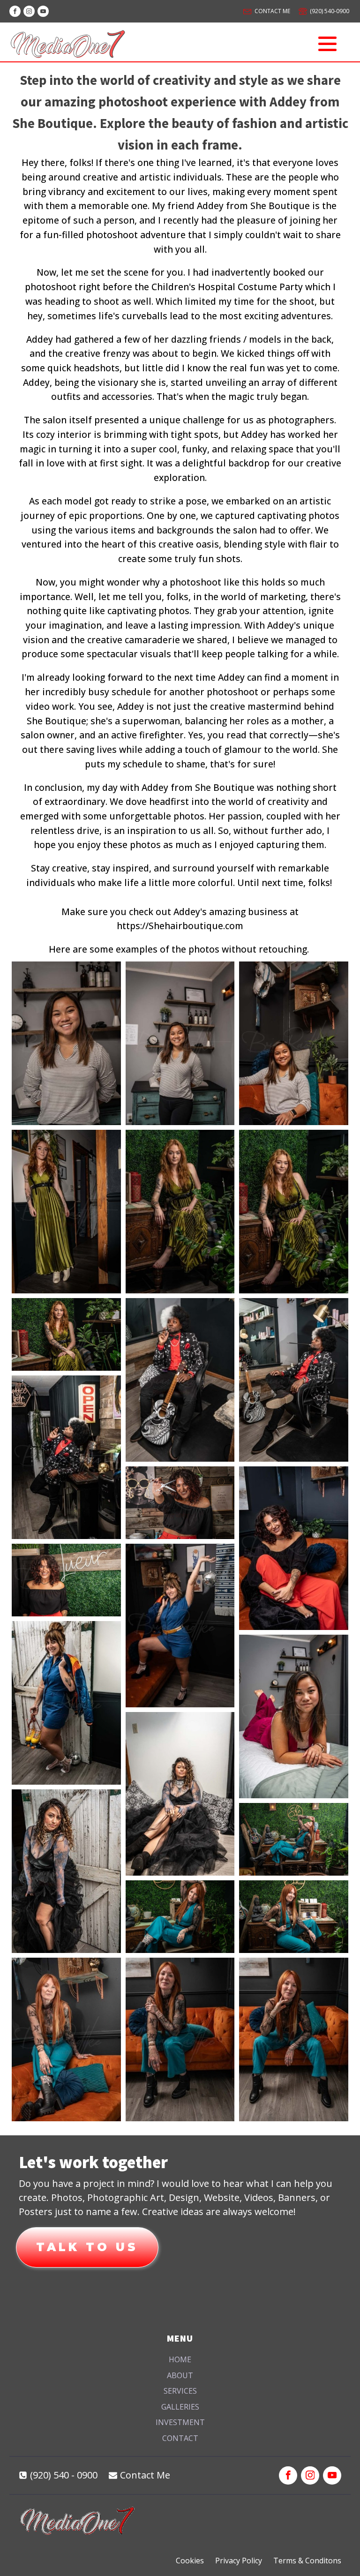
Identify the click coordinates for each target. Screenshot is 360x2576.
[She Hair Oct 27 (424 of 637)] (294, 1716)
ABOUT (180, 2375)
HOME (180, 2359)
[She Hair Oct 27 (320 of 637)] (66, 1580)
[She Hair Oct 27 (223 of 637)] (66, 1457)
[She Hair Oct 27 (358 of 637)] (180, 1626)
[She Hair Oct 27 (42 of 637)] (180, 1043)
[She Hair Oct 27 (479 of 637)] (180, 1794)
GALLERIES (180, 2407)
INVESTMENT (180, 2422)
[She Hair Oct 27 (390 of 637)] (66, 1703)
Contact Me (145, 2475)
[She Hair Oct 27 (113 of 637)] (66, 1212)
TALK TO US (87, 2247)
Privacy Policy (239, 2561)
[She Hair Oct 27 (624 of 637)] (180, 2039)
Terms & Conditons (307, 2561)
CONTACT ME (272, 11)
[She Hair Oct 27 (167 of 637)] (180, 1380)
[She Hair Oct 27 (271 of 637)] (294, 1548)
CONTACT (180, 2438)
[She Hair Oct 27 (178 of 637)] (294, 1380)
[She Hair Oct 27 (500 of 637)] (66, 1871)
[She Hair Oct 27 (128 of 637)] (180, 1212)
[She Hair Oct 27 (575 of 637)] (294, 1917)
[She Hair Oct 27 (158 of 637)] (66, 1334)
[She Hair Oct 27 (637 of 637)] (294, 2039)
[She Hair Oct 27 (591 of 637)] (66, 2039)
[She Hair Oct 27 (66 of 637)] (294, 1043)
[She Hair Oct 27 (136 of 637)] (294, 1212)
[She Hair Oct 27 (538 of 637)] (180, 1917)
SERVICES (180, 2391)
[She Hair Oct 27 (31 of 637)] (66, 1043)
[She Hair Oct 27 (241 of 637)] (180, 1503)
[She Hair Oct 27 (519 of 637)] (294, 1839)
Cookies (190, 2561)
